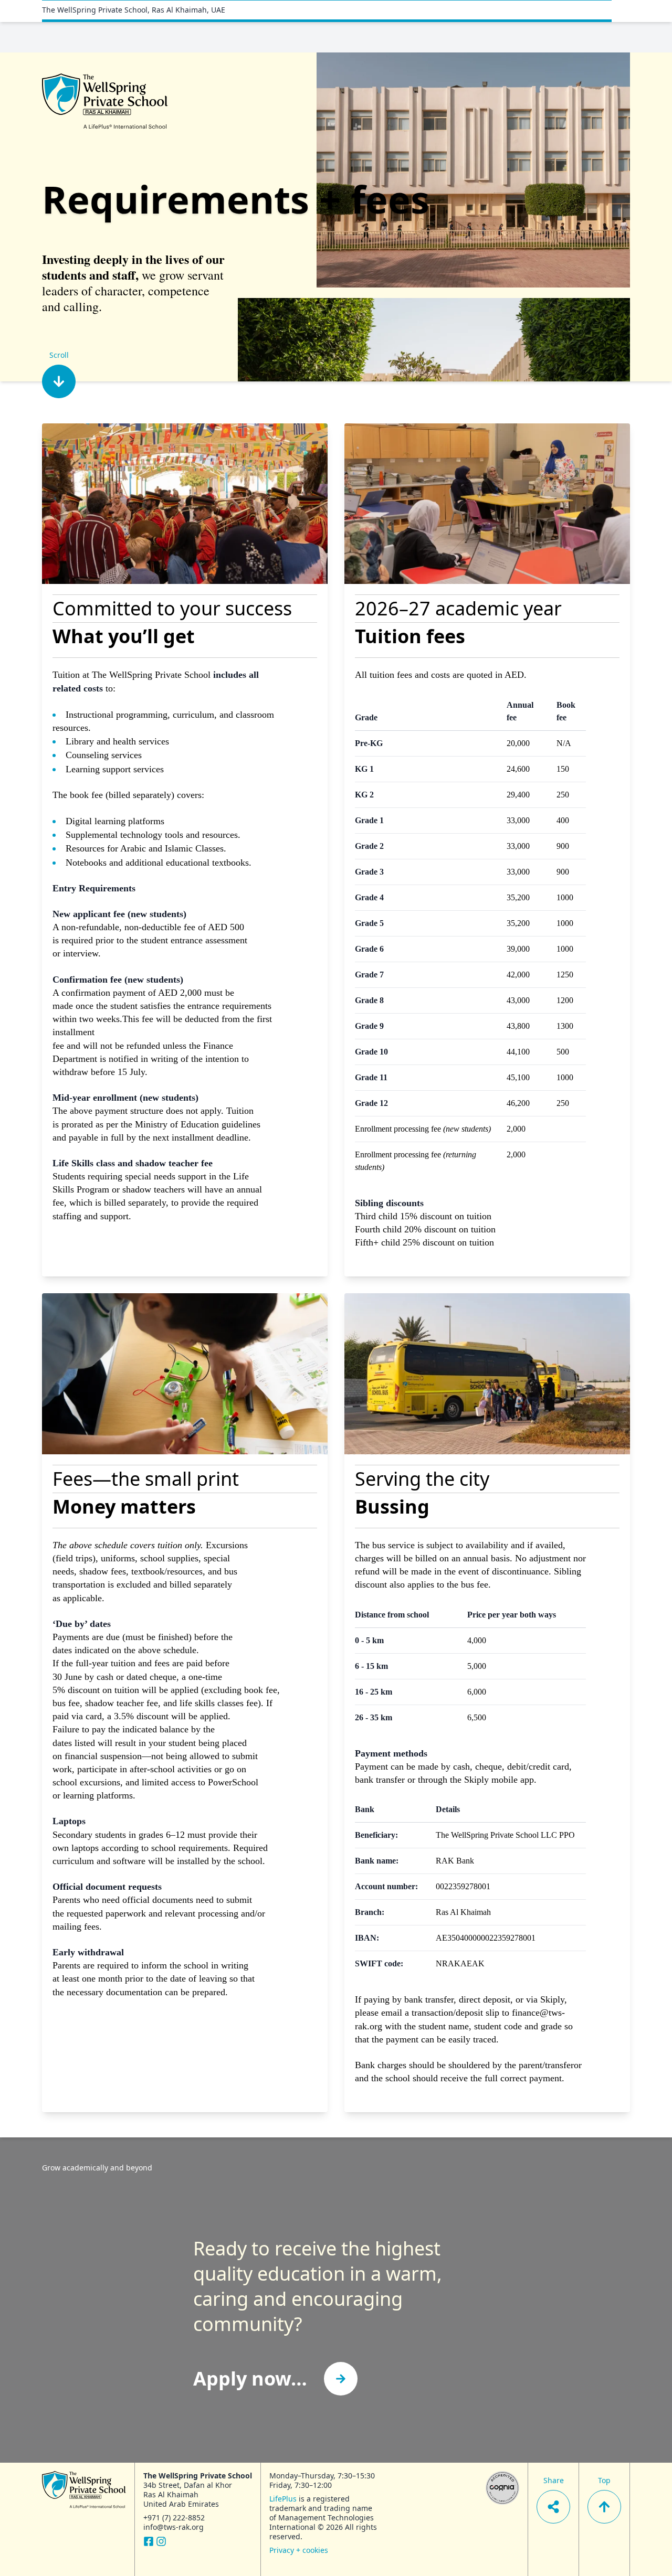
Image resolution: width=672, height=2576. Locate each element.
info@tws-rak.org (174, 2527)
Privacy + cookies (299, 2550)
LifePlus (283, 2499)
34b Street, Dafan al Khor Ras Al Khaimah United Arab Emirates (188, 2494)
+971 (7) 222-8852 (174, 2518)
